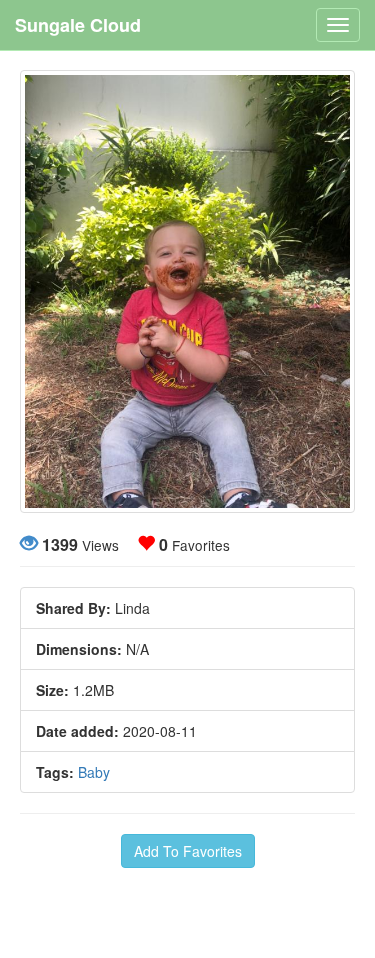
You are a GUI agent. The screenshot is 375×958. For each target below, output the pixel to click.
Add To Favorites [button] (188, 851)
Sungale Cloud (78, 25)
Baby (94, 772)
